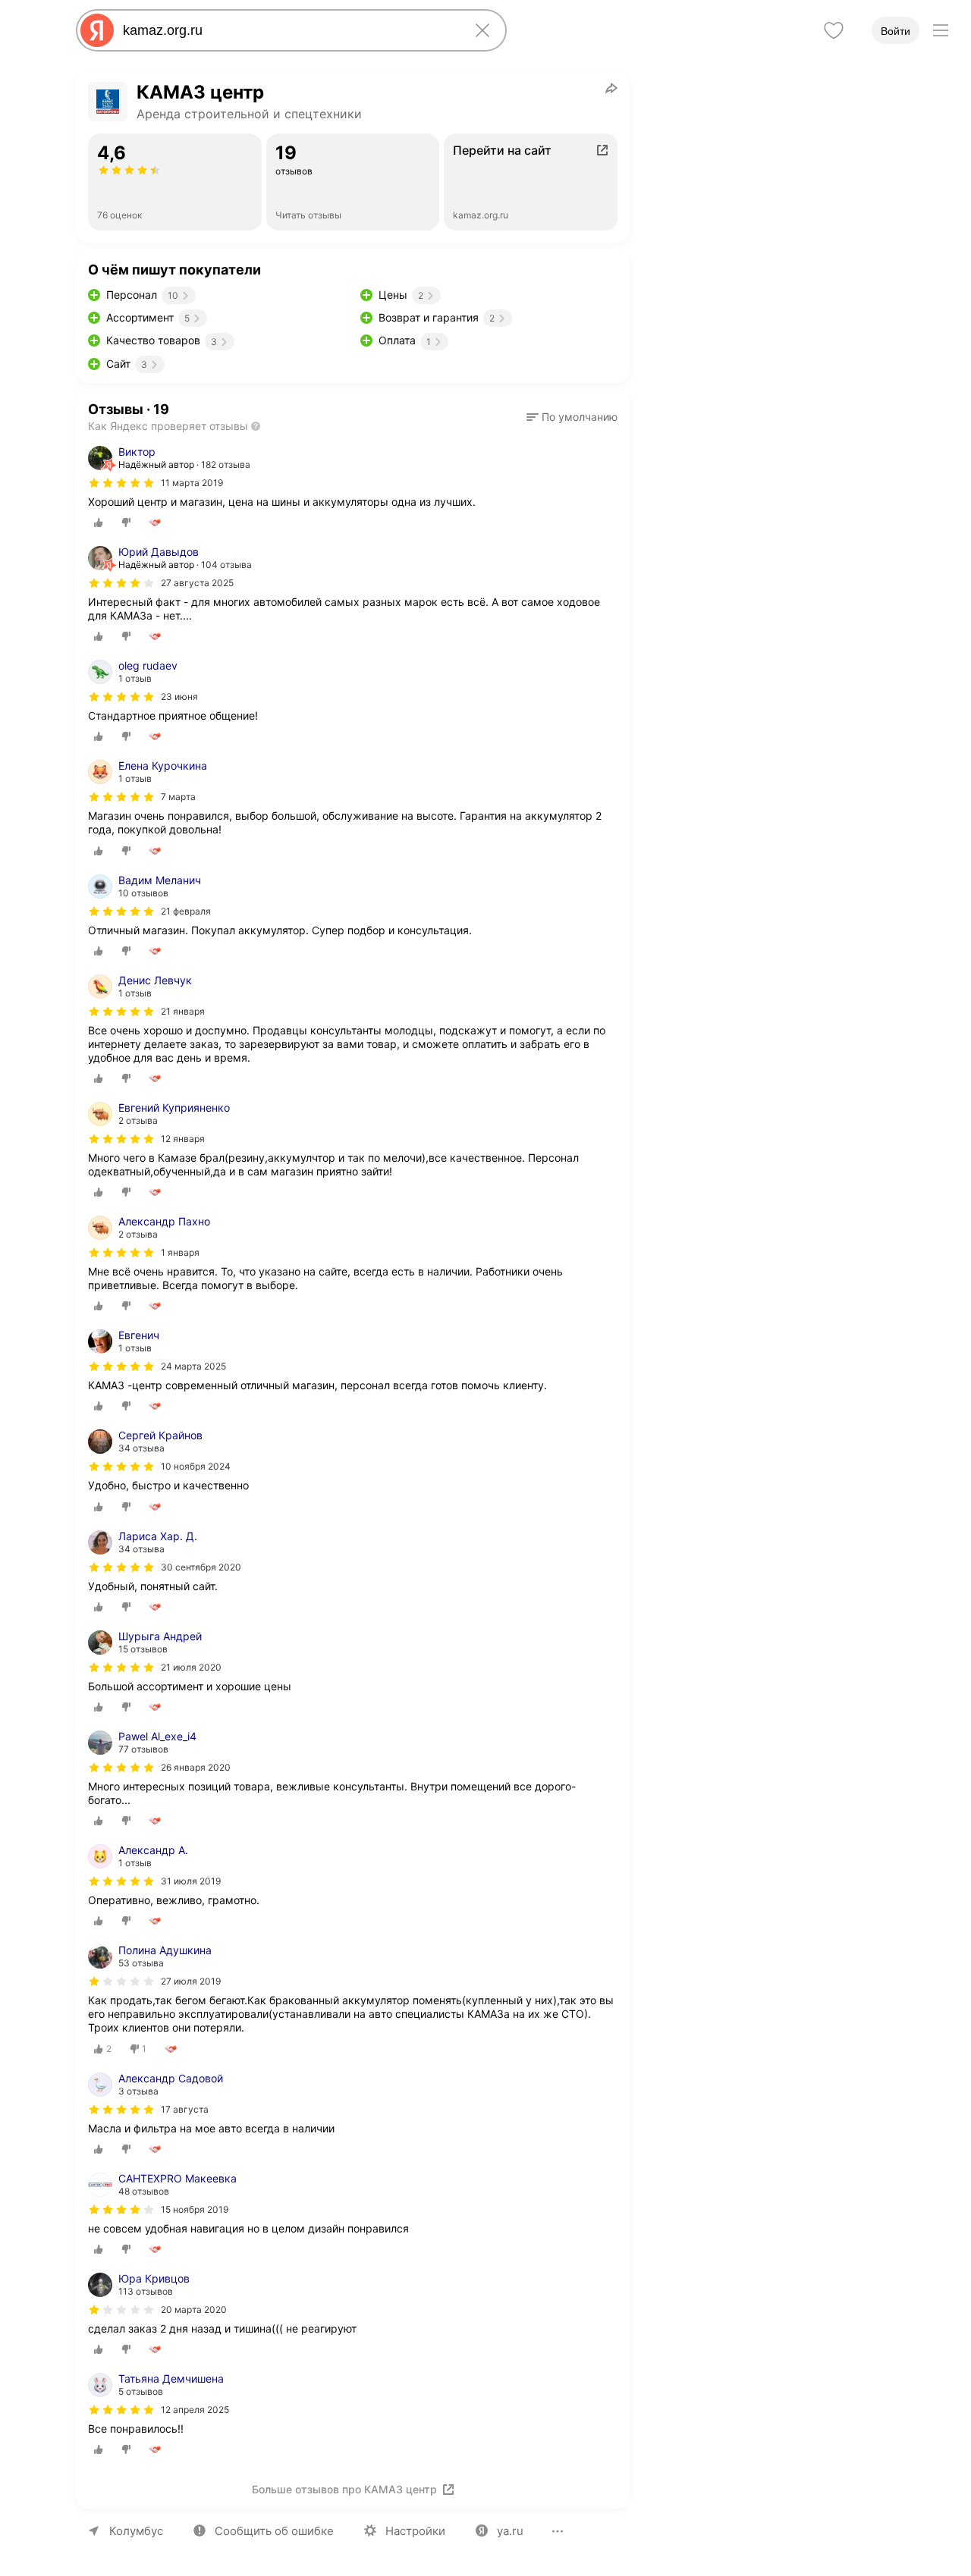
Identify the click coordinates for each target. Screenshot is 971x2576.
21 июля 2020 (191, 1667)
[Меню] (941, 30)
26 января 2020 (196, 1767)
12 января (183, 1139)
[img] (121, 483)
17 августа (185, 2109)
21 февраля (186, 911)
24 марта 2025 (193, 1366)
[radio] (99, 522)
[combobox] (288, 30)
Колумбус (136, 2531)
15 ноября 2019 (195, 2209)
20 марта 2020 (194, 2309)
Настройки (415, 2531)
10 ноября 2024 (196, 1466)
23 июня (179, 697)
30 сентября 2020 (201, 1567)
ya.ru (510, 2531)
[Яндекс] (97, 30)
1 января (180, 1252)
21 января (183, 1011)
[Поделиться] (611, 88)
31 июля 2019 (191, 1881)
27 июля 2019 (191, 1981)
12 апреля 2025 (195, 2410)
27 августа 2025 (197, 583)
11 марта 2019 (192, 483)
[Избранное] (834, 30)
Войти (896, 31)
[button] (572, 417)
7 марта (178, 797)
